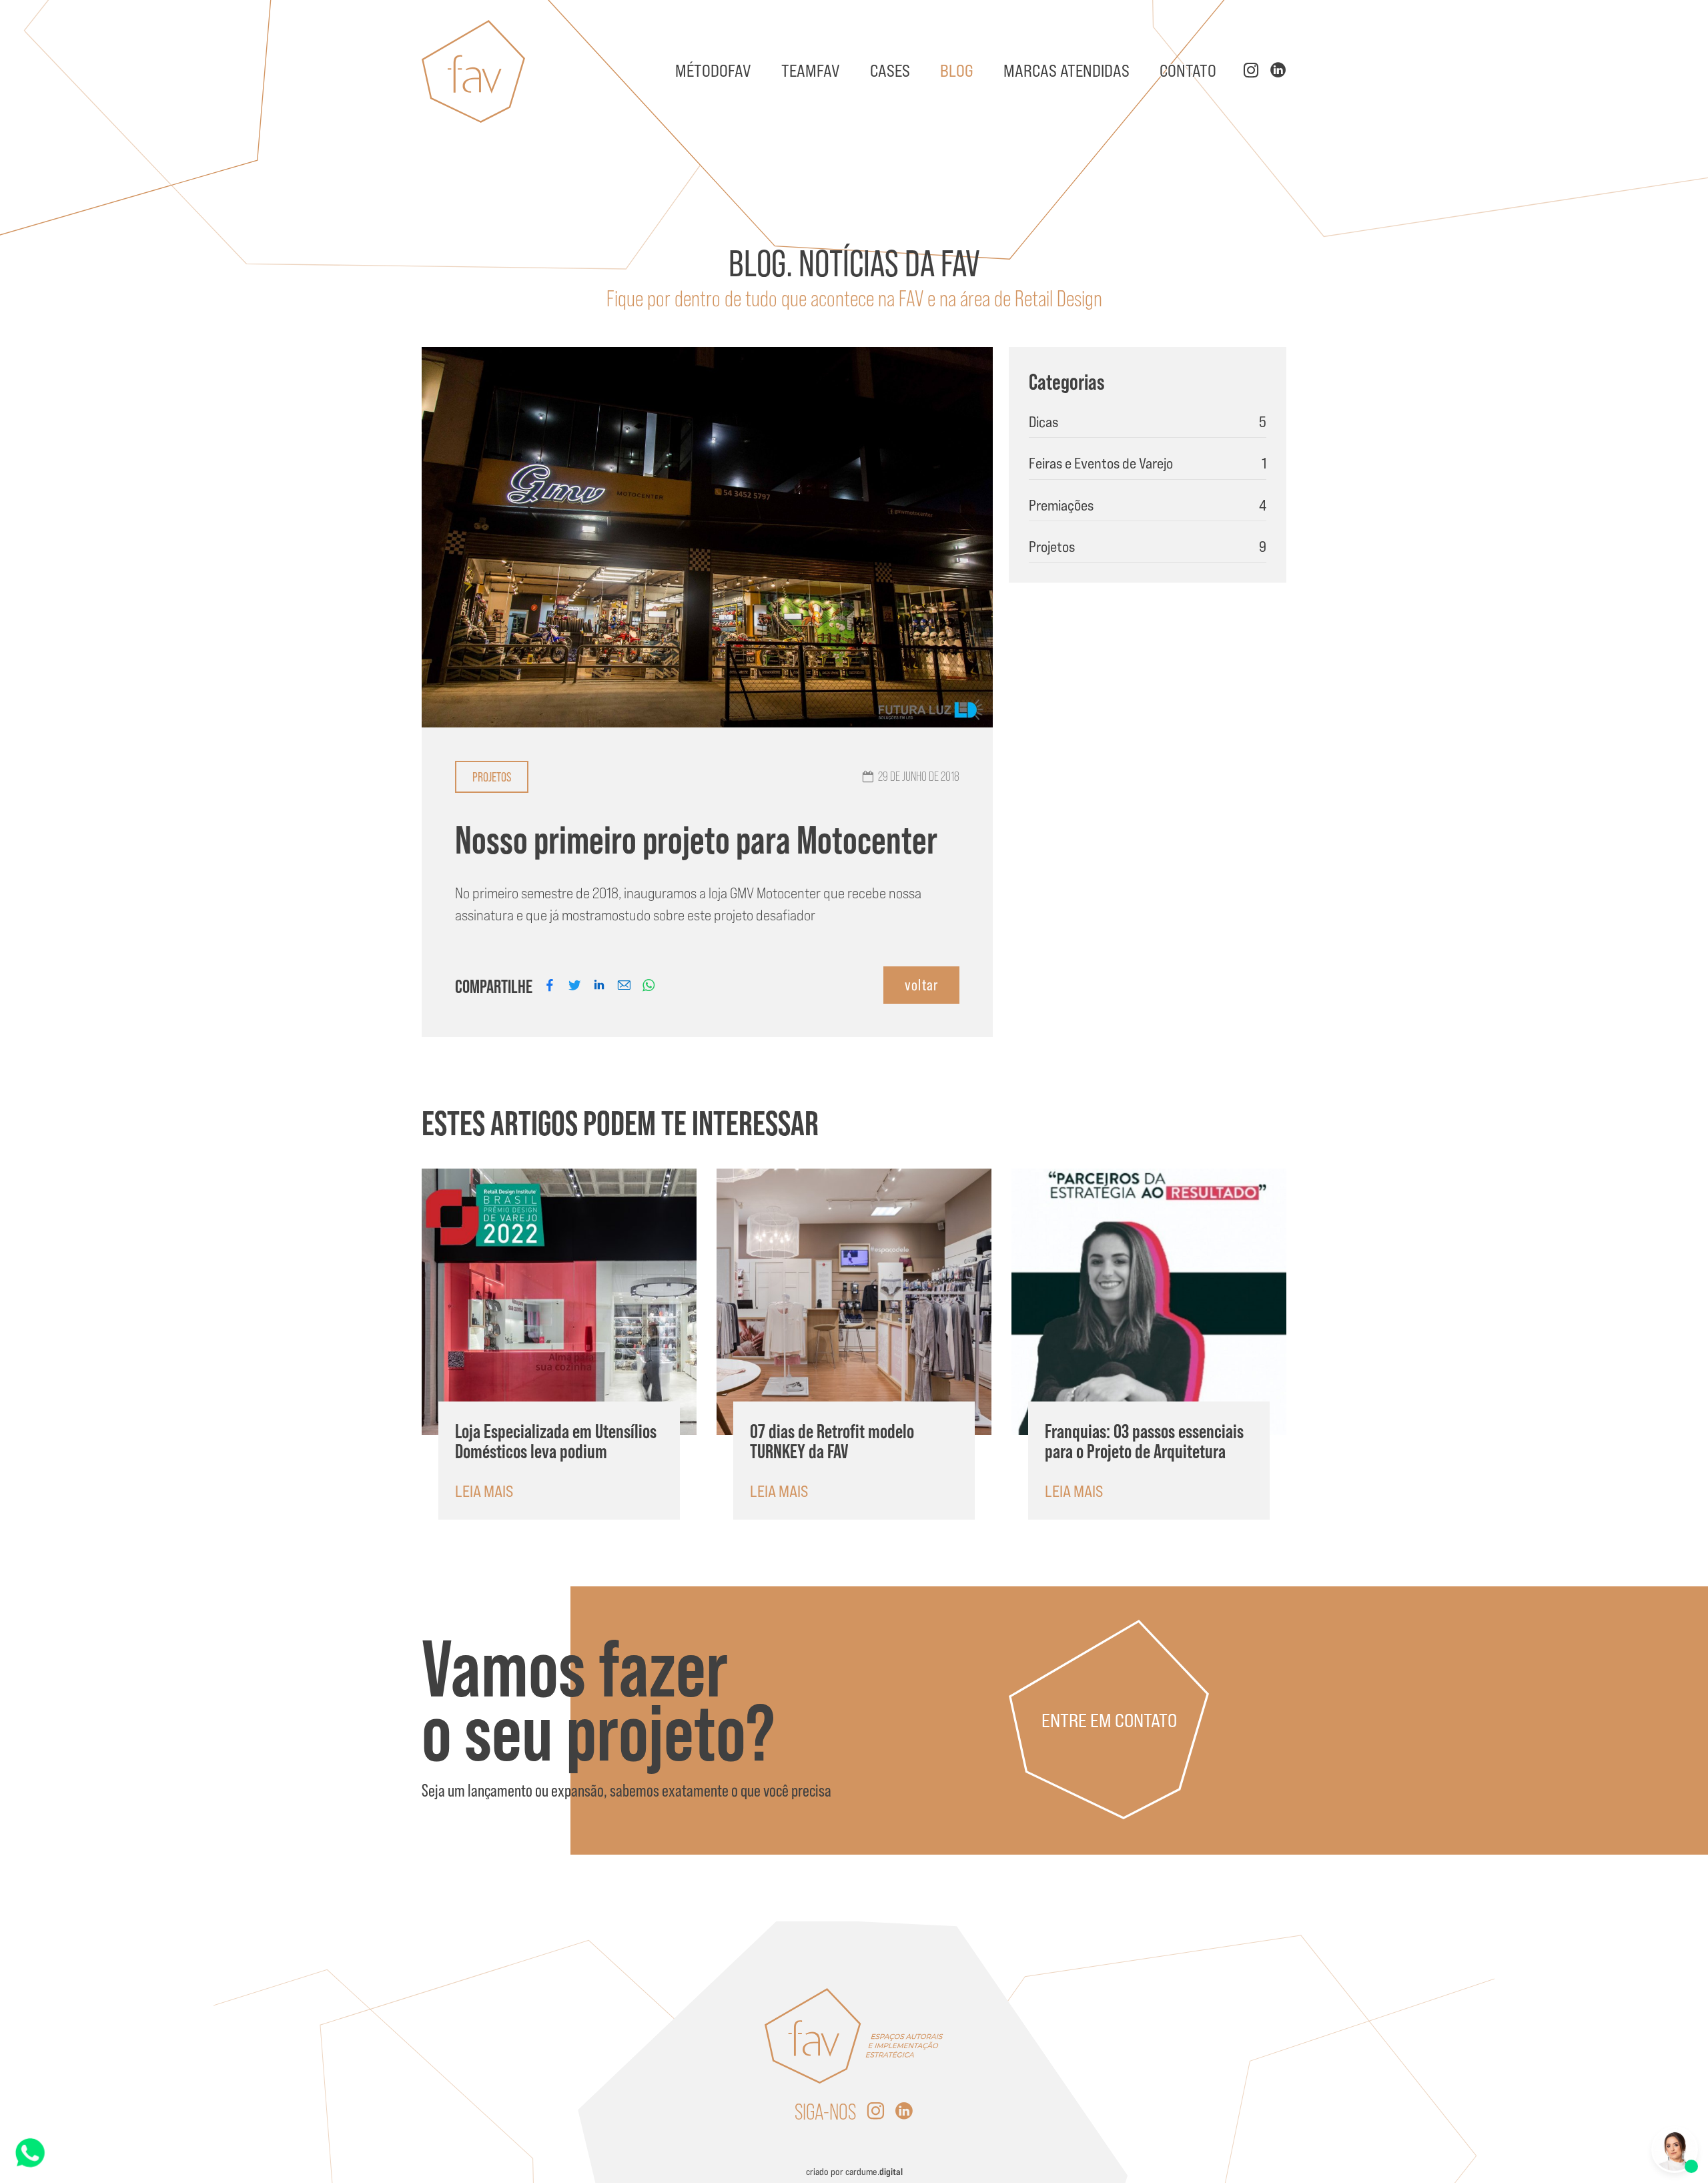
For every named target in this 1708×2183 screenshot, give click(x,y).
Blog (957, 71)
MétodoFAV (713, 71)
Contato (1188, 71)
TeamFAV (811, 71)
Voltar (921, 985)
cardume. (874, 2172)
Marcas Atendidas (1066, 71)
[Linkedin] (904, 2112)
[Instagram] (875, 2112)
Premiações (1148, 505)
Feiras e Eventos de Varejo (1148, 463)
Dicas (1148, 422)
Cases (890, 71)
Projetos (492, 777)
